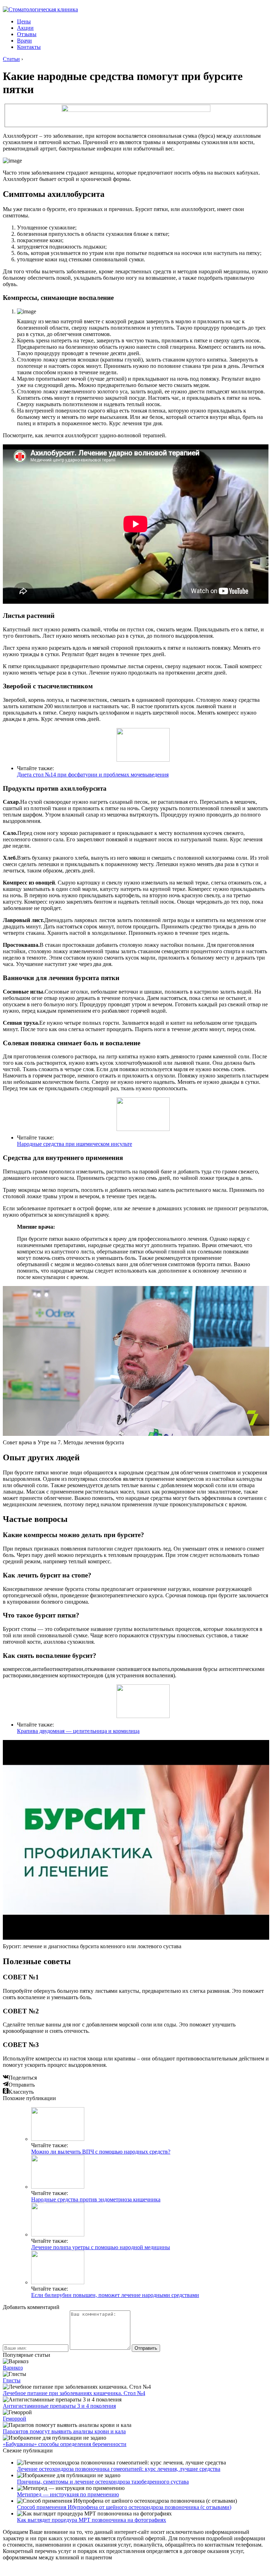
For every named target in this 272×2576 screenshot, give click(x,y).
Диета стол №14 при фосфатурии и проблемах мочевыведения (93, 775)
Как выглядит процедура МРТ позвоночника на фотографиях (92, 2520)
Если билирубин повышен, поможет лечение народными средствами (115, 2295)
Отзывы (27, 34)
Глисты (12, 2380)
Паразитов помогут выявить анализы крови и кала (64, 2431)
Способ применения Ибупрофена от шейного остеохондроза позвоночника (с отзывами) (124, 2507)
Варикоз (13, 2368)
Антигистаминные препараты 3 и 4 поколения (59, 2406)
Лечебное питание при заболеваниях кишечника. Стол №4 (74, 2393)
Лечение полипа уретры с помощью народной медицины (101, 2247)
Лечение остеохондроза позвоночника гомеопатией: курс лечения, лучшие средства (119, 2469)
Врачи (24, 41)
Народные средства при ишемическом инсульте (75, 1144)
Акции (25, 28)
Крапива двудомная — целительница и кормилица (78, 1731)
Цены (24, 21)
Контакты (29, 47)
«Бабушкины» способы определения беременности (65, 2444)
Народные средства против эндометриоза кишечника (96, 2199)
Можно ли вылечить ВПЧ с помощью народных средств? (101, 2152)
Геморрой (15, 2419)
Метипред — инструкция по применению (68, 2494)
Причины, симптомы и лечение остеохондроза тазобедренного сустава (103, 2482)
